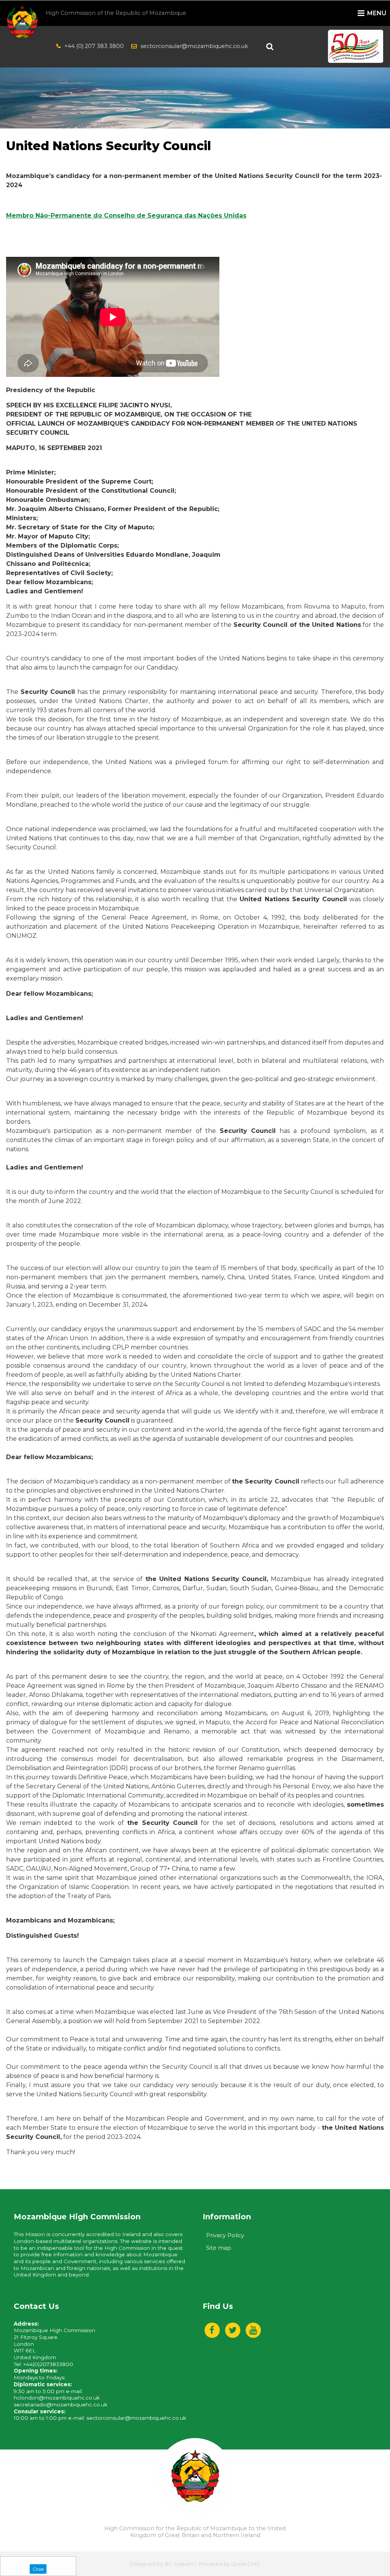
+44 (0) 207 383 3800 (94, 46)
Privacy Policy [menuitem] (225, 2235)
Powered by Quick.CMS (229, 2564)
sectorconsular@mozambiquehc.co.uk (194, 46)
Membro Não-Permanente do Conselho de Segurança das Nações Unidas (126, 215)
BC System (179, 2564)
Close (38, 2569)
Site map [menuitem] (219, 2248)
